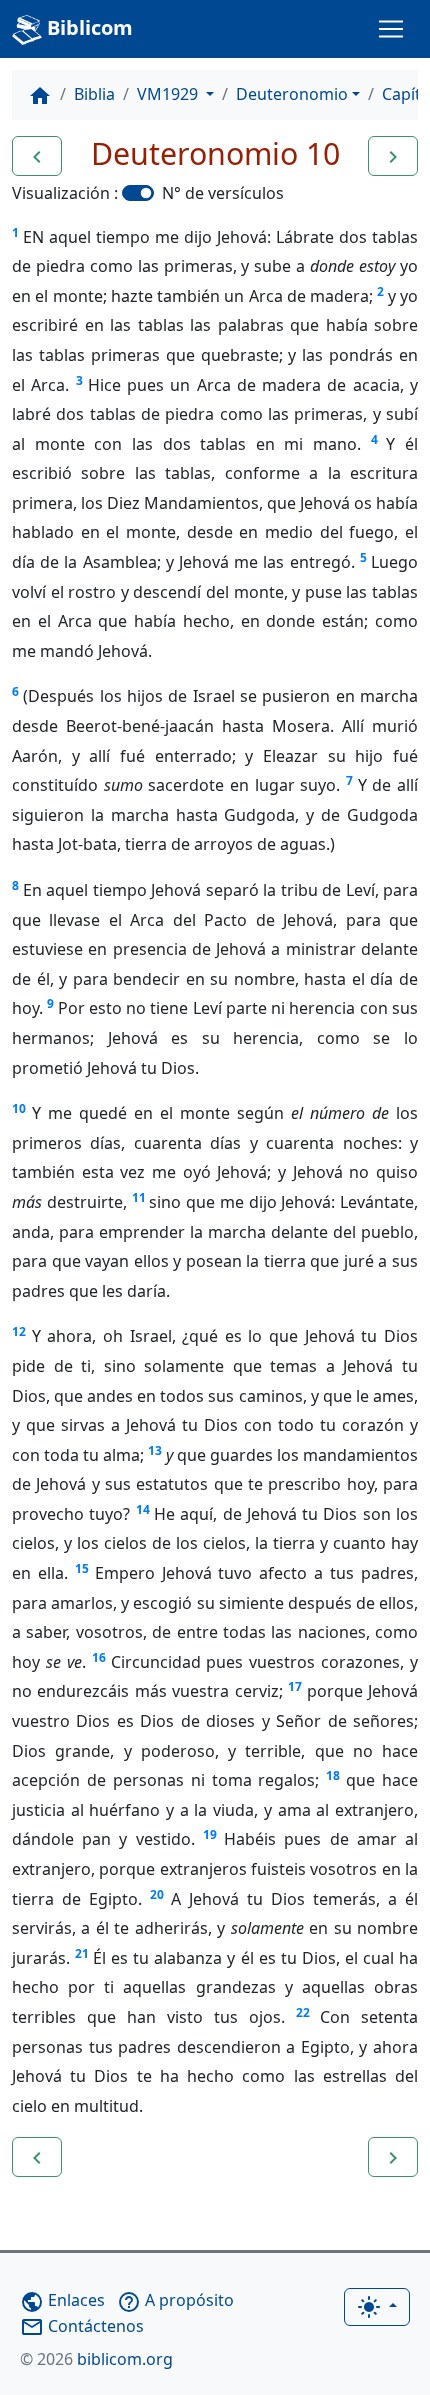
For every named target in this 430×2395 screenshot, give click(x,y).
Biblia (94, 94)
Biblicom (87, 27)
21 (82, 1953)
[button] (37, 156)
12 (19, 1331)
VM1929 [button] (169, 94)
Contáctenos (82, 2326)
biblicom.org (96, 2359)
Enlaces (62, 2300)
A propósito (175, 2300)
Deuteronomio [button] (292, 94)
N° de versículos (223, 193)
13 (155, 1450)
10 (19, 1108)
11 (139, 1197)
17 (295, 1686)
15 (82, 1568)
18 (333, 1775)
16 (99, 1657)
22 (303, 2012)
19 (210, 1834)
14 (143, 1509)
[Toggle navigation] (391, 29)
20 (157, 1894)
